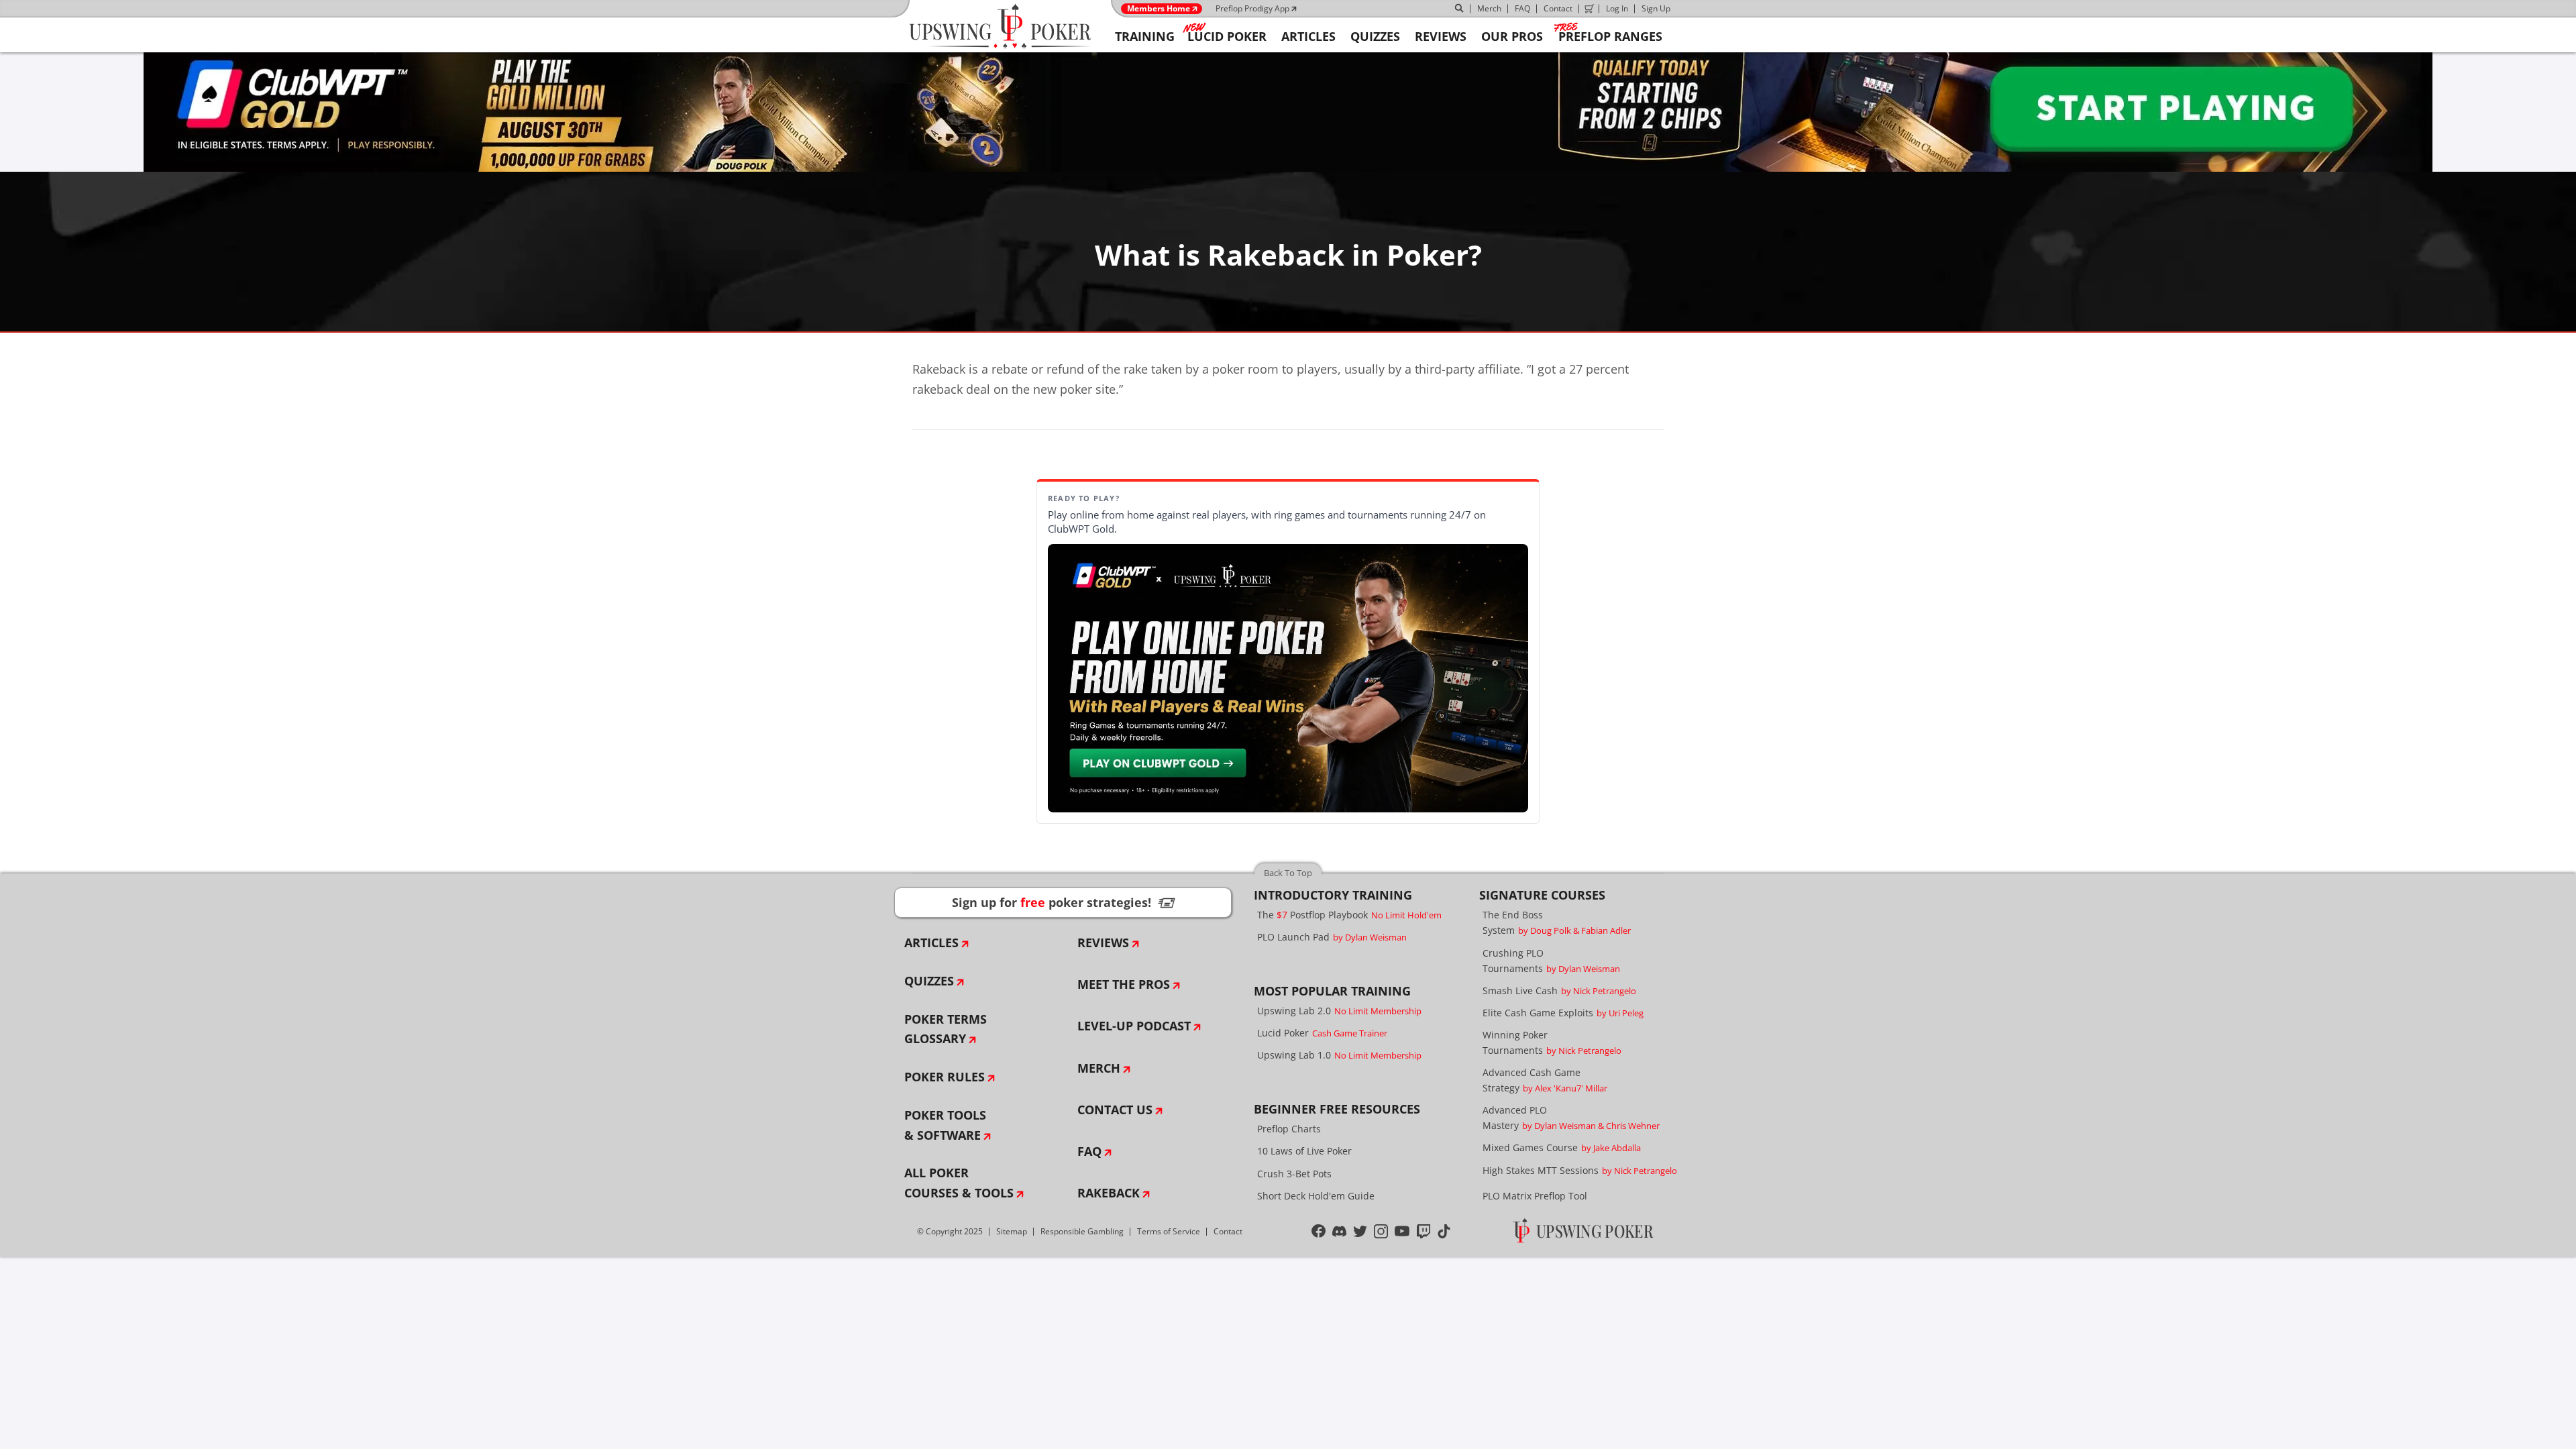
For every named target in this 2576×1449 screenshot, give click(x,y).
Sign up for (1063, 902)
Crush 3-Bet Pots (1294, 1174)
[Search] (1460, 9)
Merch (1489, 8)
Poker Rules (945, 1077)
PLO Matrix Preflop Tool (1535, 1196)
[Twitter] (1360, 1232)
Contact (1558, 8)
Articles (931, 943)
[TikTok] (1444, 1232)
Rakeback (1109, 1193)
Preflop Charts (1289, 1129)
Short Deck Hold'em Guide (1316, 1196)
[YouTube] (1402, 1232)
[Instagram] (1381, 1232)
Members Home (1159, 9)
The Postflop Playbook (1349, 915)
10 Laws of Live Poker (1304, 1151)
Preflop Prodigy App (1252, 8)
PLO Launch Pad (1332, 937)
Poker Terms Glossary (946, 1029)
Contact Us (1115, 1110)
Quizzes (929, 981)
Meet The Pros (1124, 984)
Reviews (1103, 943)
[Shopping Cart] (1589, 9)
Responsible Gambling (1082, 1231)
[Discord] (1339, 1232)
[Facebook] (1319, 1232)
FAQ (1522, 8)
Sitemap (1012, 1231)
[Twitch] (1424, 1232)
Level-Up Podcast (1134, 1026)
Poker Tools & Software (945, 1125)
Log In (1617, 8)
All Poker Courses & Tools (959, 1183)
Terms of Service (1169, 1231)
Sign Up (1656, 8)
